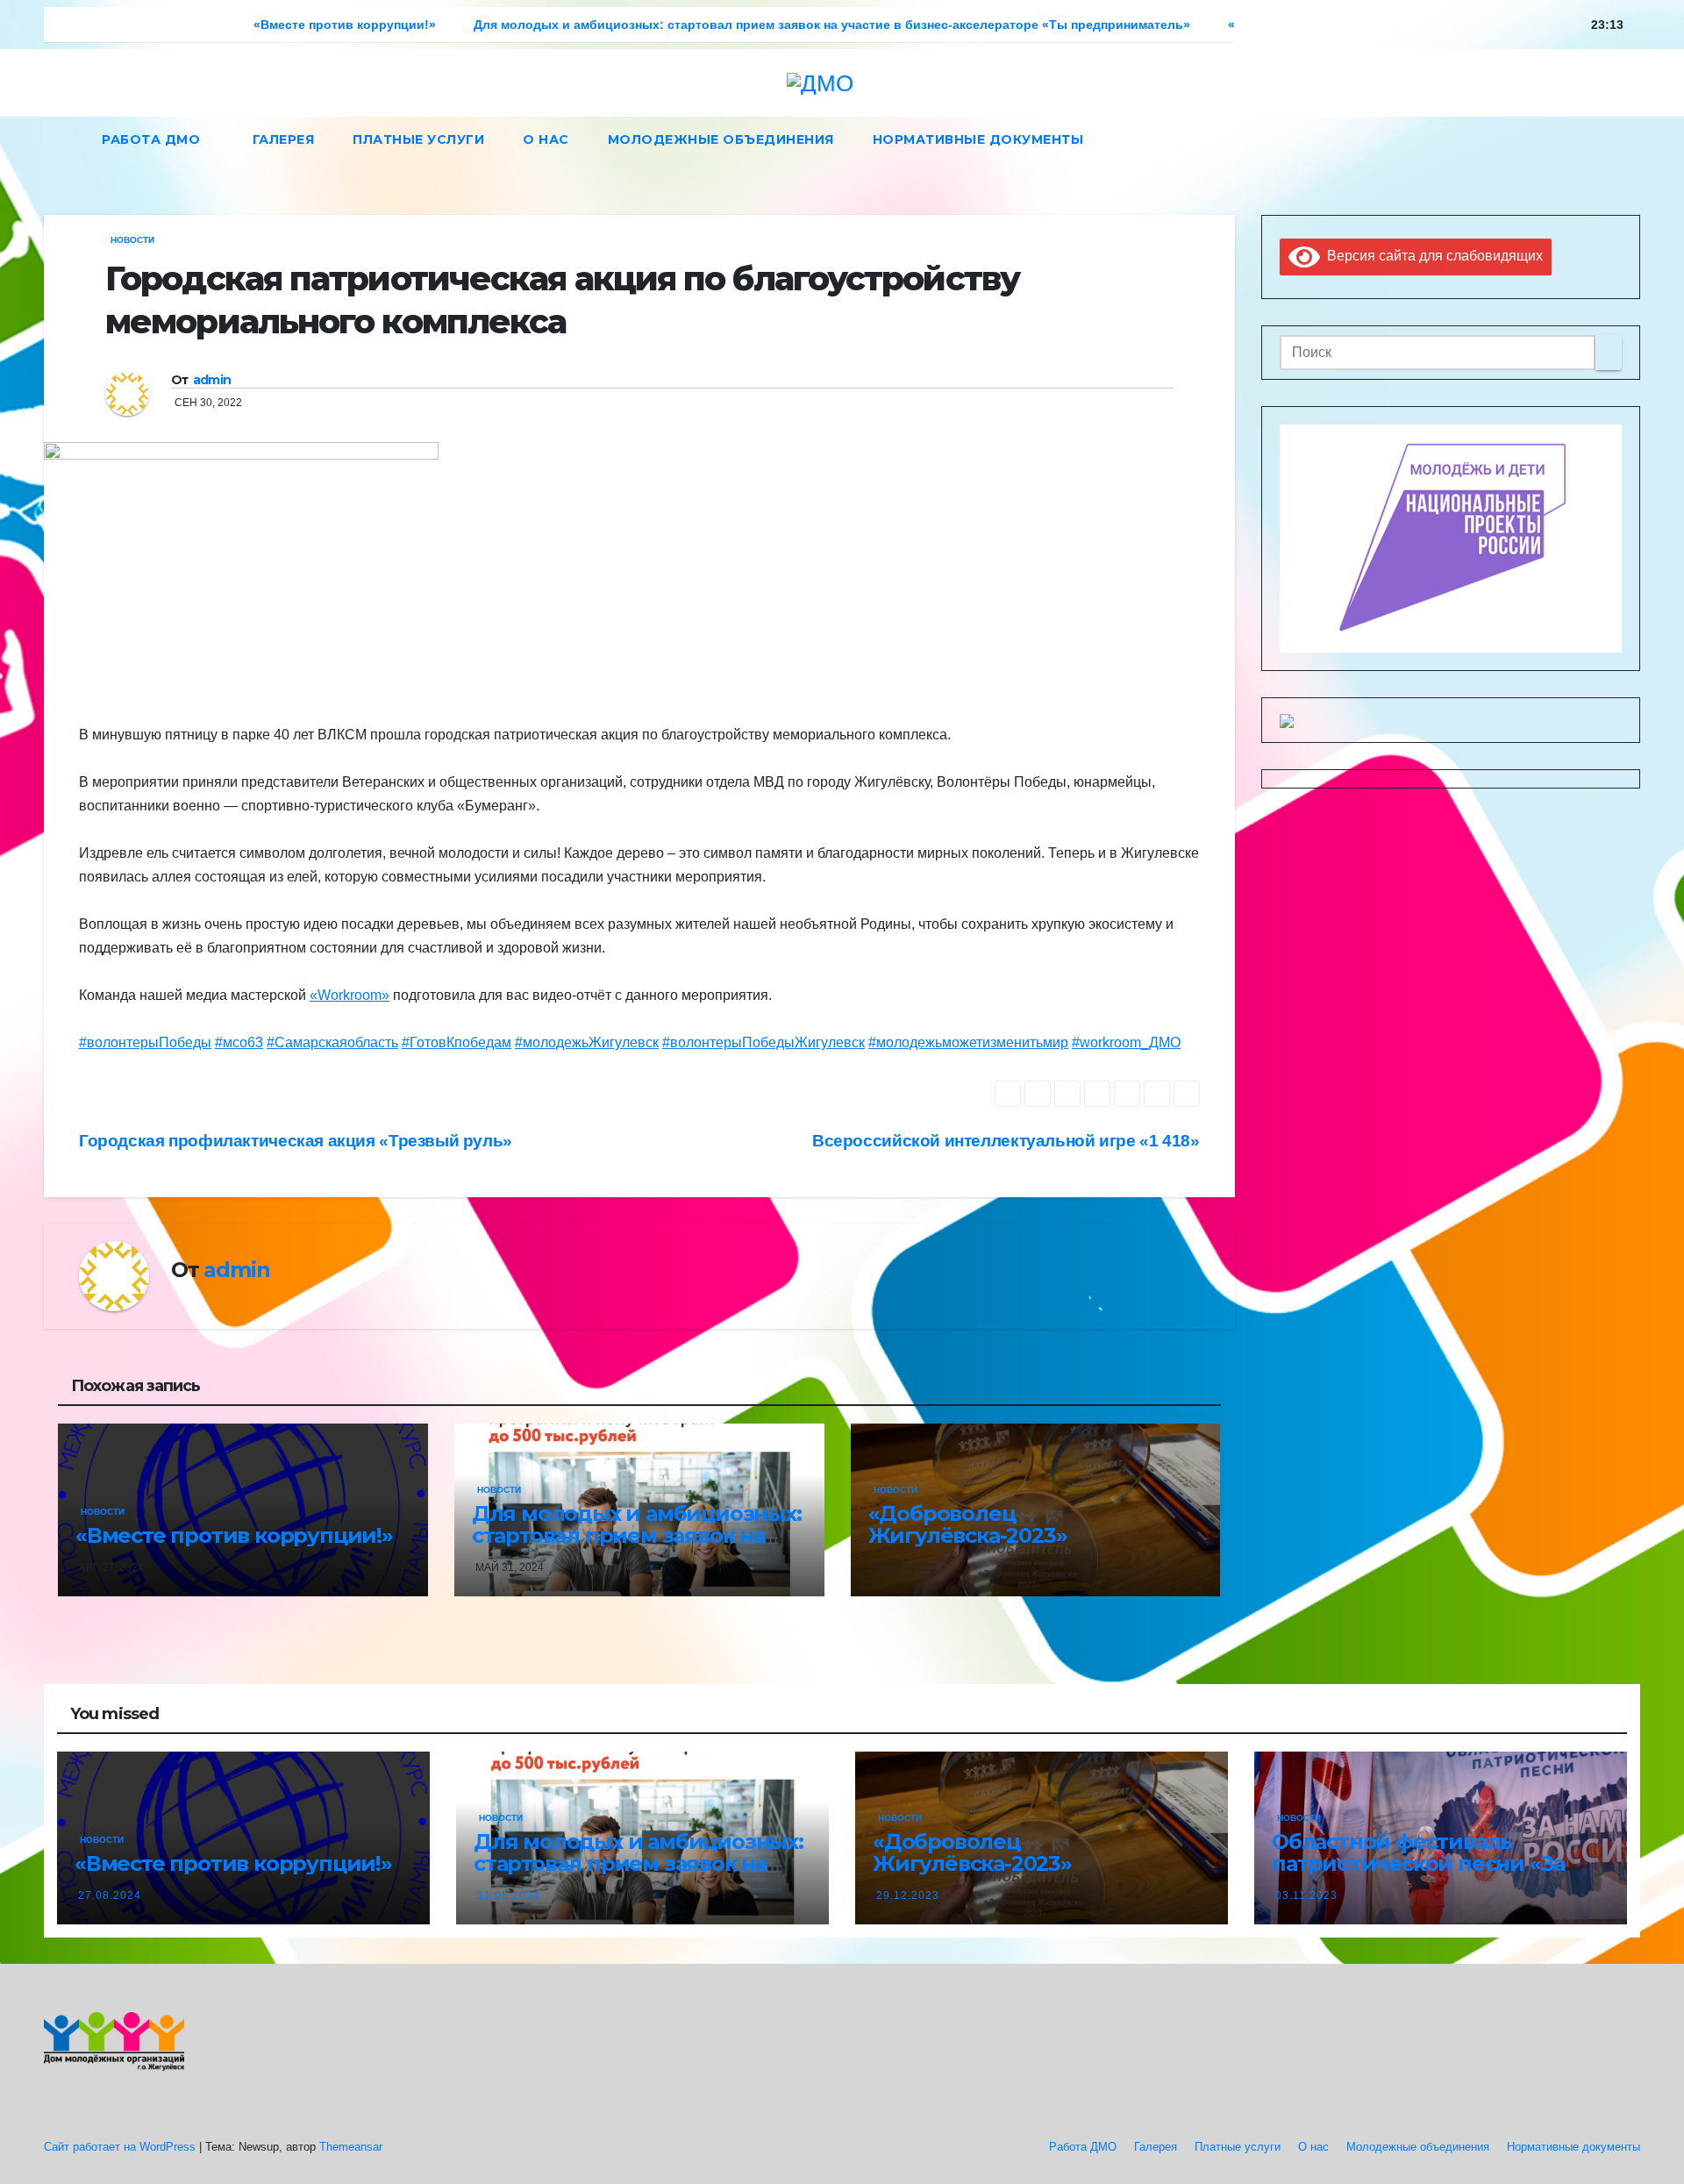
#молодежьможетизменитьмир (968, 1042)
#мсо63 (239, 1042)
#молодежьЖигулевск (587, 1042)
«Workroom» (350, 995)
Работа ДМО (153, 139)
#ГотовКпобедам (457, 1042)
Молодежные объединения (721, 139)
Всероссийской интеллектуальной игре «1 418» (1006, 1141)
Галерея (284, 139)
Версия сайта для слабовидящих (1431, 256)
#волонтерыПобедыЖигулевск (764, 1042)
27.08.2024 (110, 1895)
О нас (546, 139)
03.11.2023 (1306, 1895)
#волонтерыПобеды (145, 1042)
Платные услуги (418, 139)
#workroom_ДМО (1126, 1042)
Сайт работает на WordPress (121, 2147)
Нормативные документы (978, 139)
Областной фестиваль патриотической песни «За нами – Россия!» (1418, 1863)
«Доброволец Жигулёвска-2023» (968, 1524)
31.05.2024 (509, 1895)
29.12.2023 (908, 1895)
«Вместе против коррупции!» (234, 1535)
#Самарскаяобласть (332, 1042)
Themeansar (351, 2147)
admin (212, 380)
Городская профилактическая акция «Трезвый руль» (296, 1141)
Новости (132, 240)
